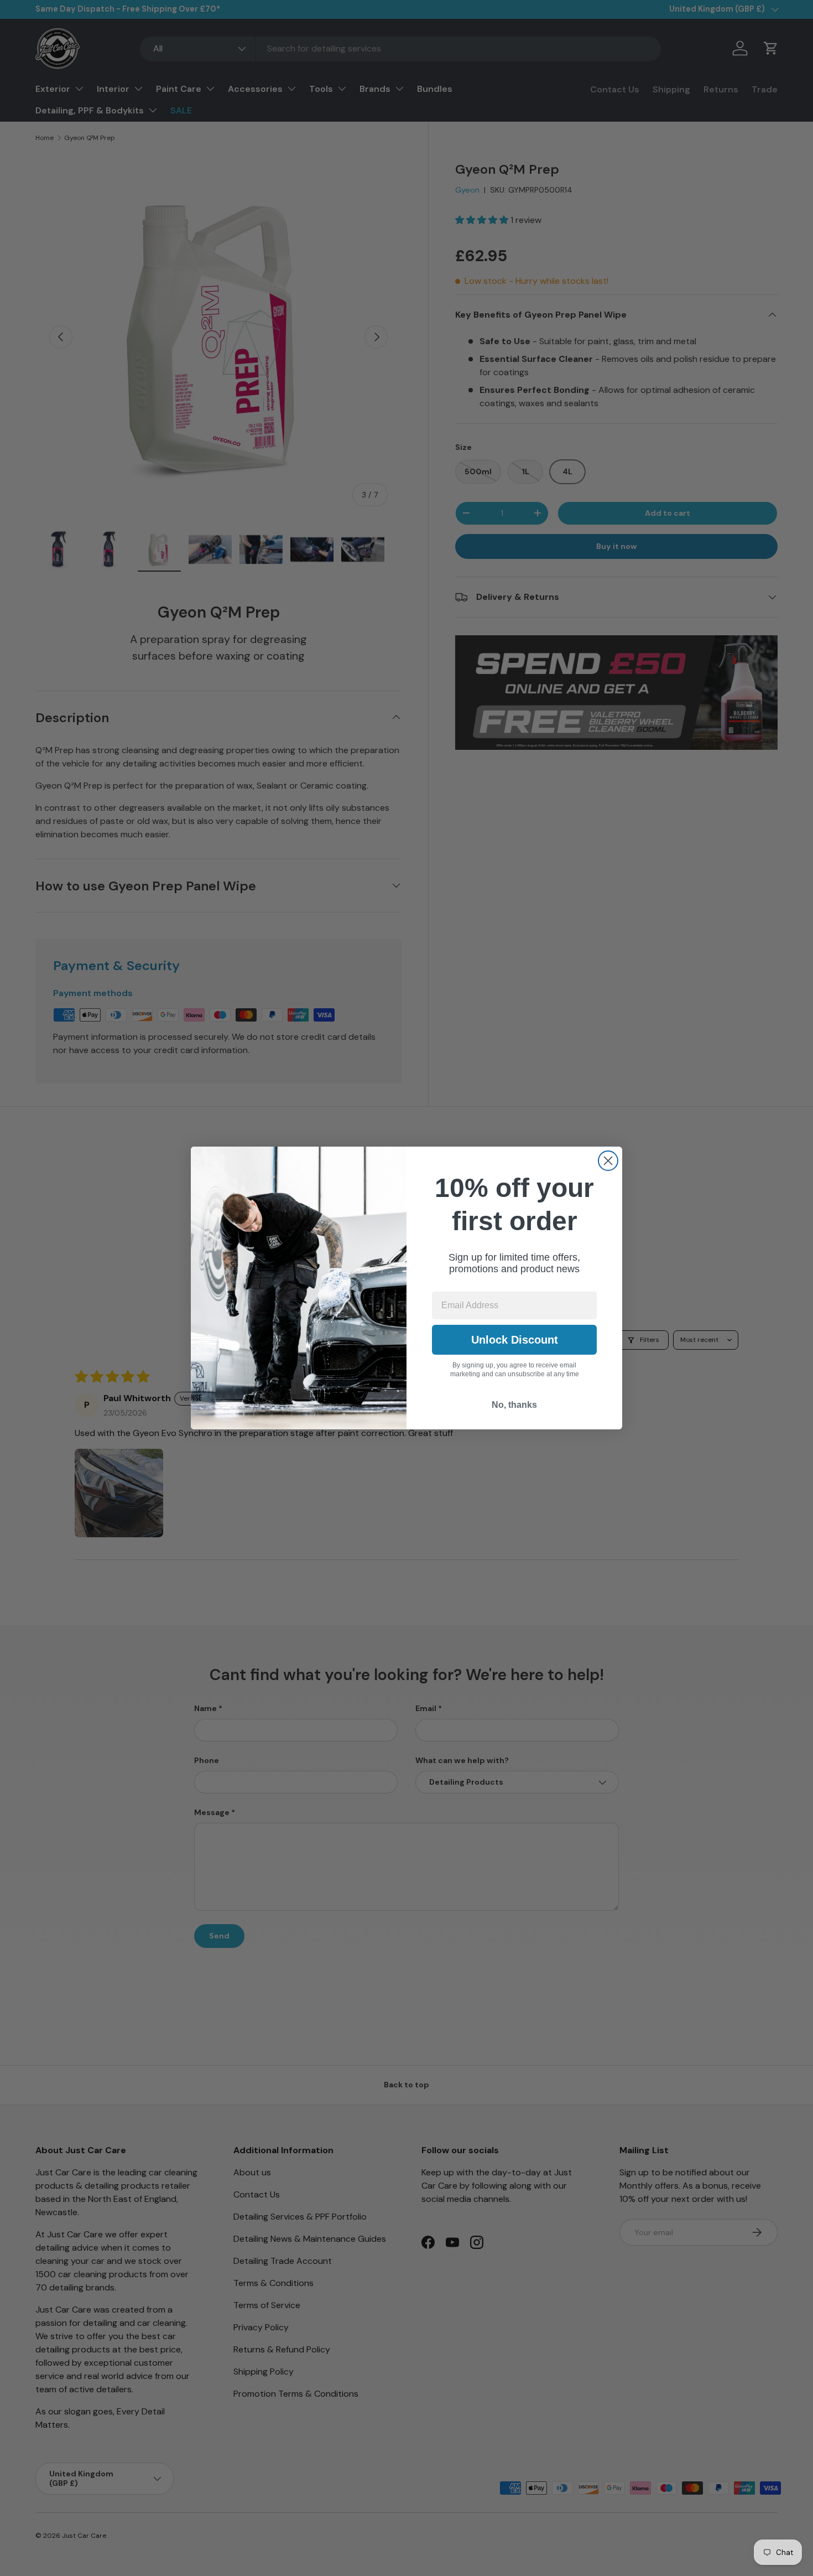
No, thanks (514, 1405)
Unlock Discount (515, 1340)
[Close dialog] (608, 1161)
